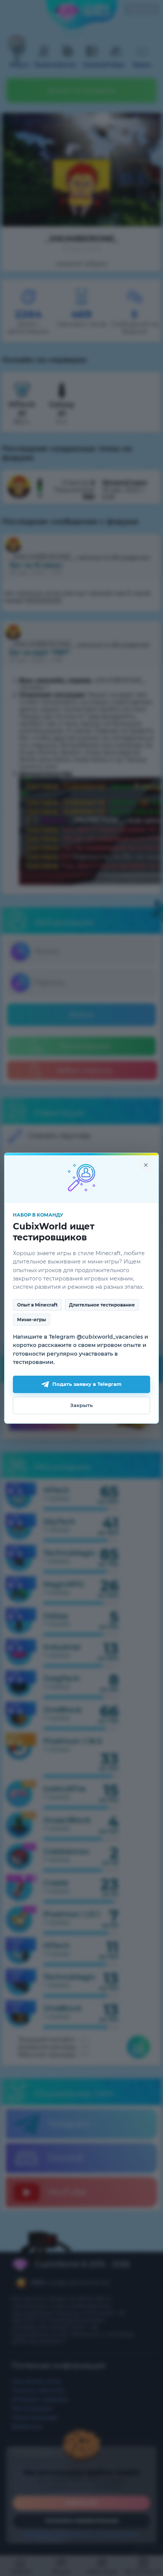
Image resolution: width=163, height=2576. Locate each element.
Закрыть (81, 1405)
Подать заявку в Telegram (87, 1384)
